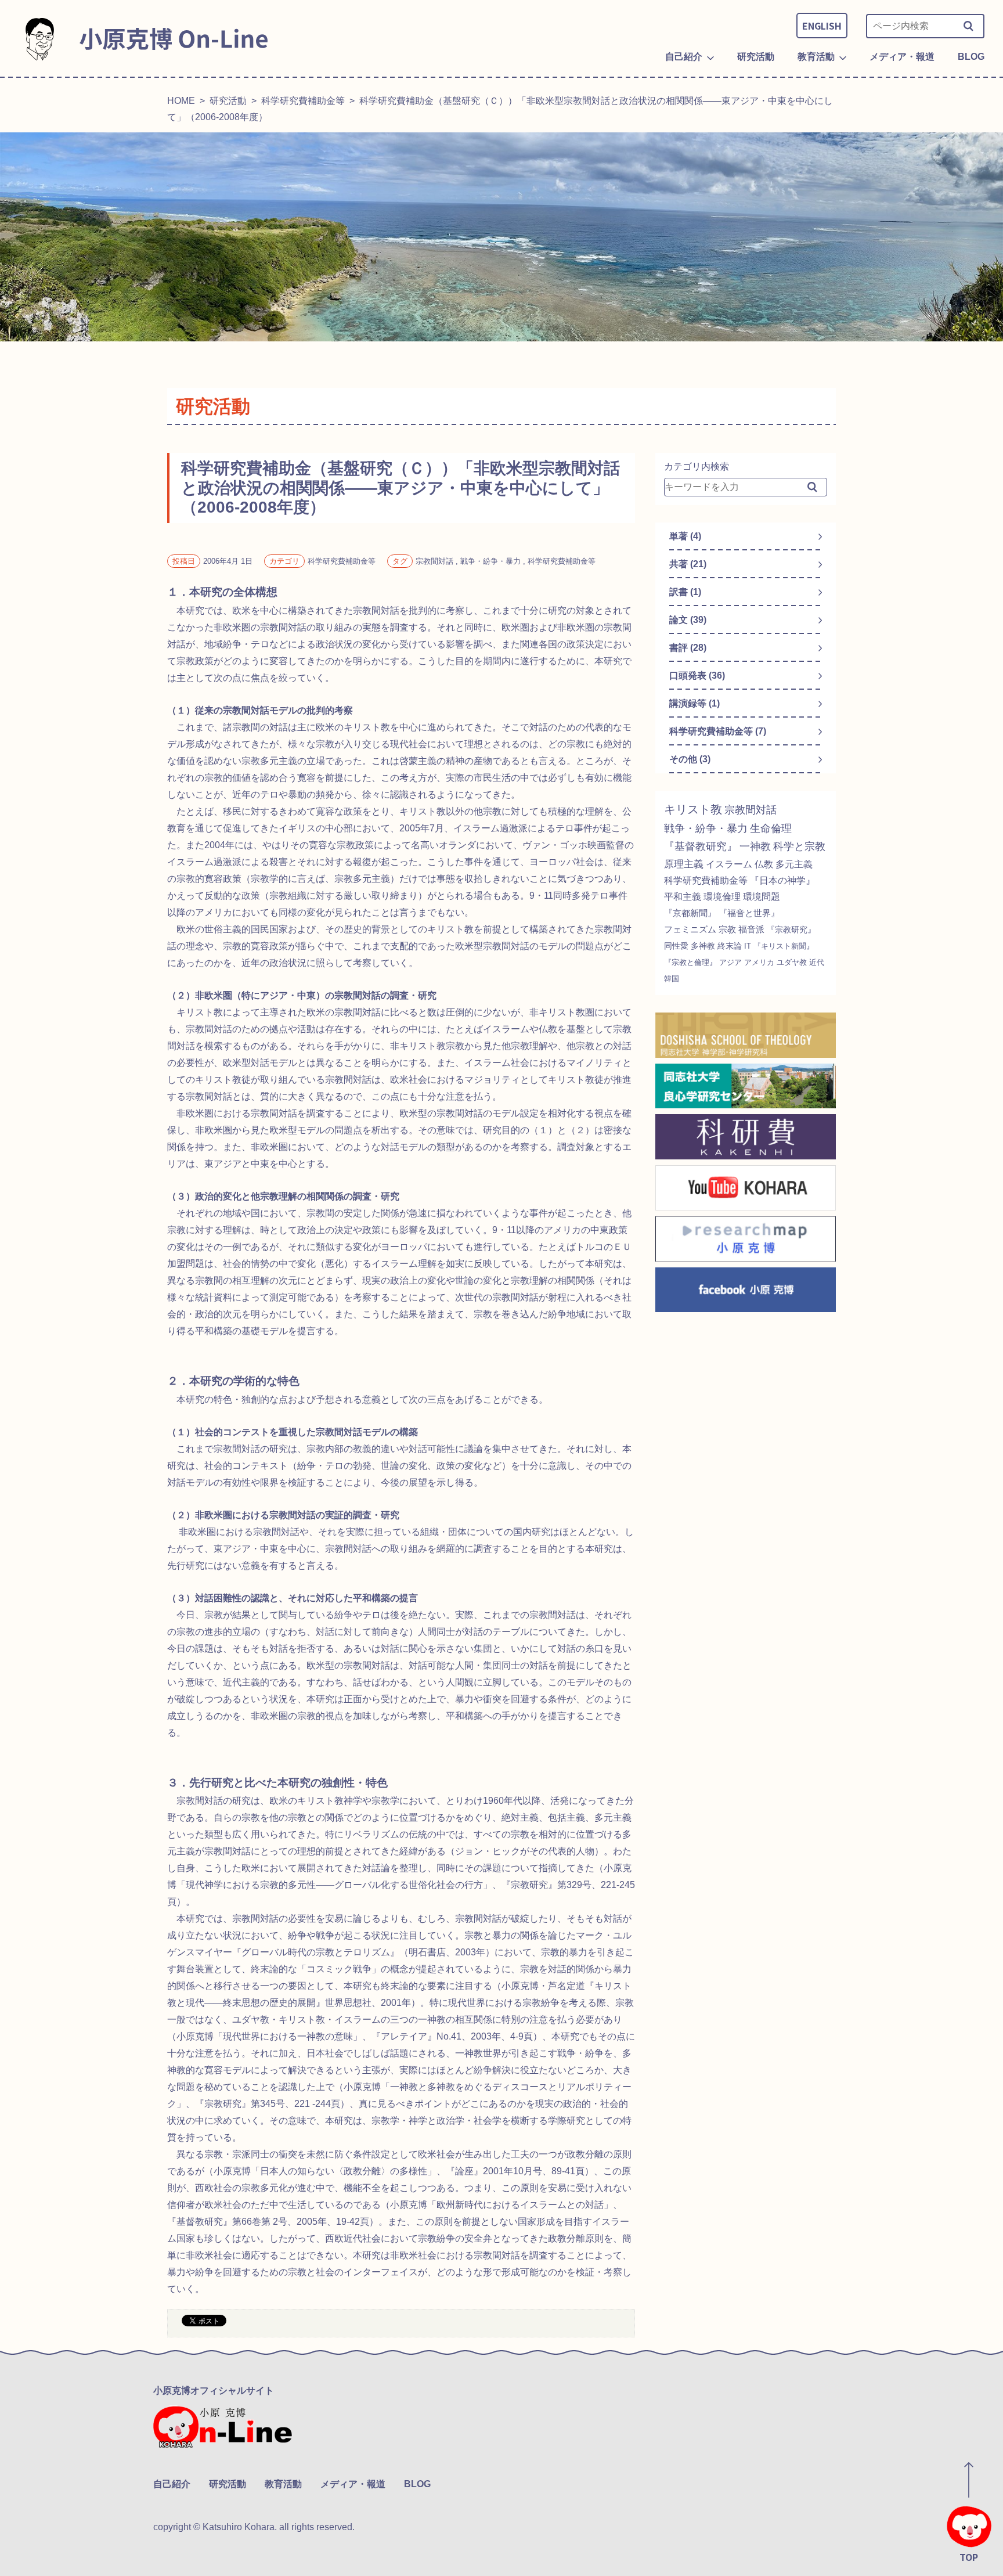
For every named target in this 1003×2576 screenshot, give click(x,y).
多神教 (703, 946)
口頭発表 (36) (697, 675)
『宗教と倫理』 (690, 962)
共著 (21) (688, 564)
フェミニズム (690, 929)
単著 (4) (685, 536)
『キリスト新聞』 (784, 946)
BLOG (417, 2484)
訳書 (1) (685, 592)
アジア (730, 962)
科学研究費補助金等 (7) (718, 731)
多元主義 (794, 864)
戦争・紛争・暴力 (706, 828)
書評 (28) (688, 648)
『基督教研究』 (701, 846)
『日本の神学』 (782, 880)
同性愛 (676, 946)
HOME (181, 101)
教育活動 (283, 2484)
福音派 (751, 929)
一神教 (755, 846)
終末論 (730, 946)
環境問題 (762, 897)
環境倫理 (722, 897)
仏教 (764, 864)
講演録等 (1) (694, 703)
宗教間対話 (751, 810)
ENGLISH (822, 26)
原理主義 (684, 864)
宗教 (727, 929)
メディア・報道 (353, 2484)
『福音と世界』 (749, 913)
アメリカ (759, 962)
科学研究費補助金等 (303, 101)
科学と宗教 (799, 846)
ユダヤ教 (792, 962)
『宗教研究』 (791, 930)
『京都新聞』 (690, 913)
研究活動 (228, 101)
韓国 (672, 979)
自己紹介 (172, 2484)
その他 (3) (690, 759)
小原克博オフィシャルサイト (214, 2391)
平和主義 (683, 897)
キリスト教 (693, 809)
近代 (817, 962)
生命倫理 (771, 828)
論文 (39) (688, 620)
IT (748, 946)
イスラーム (729, 864)
